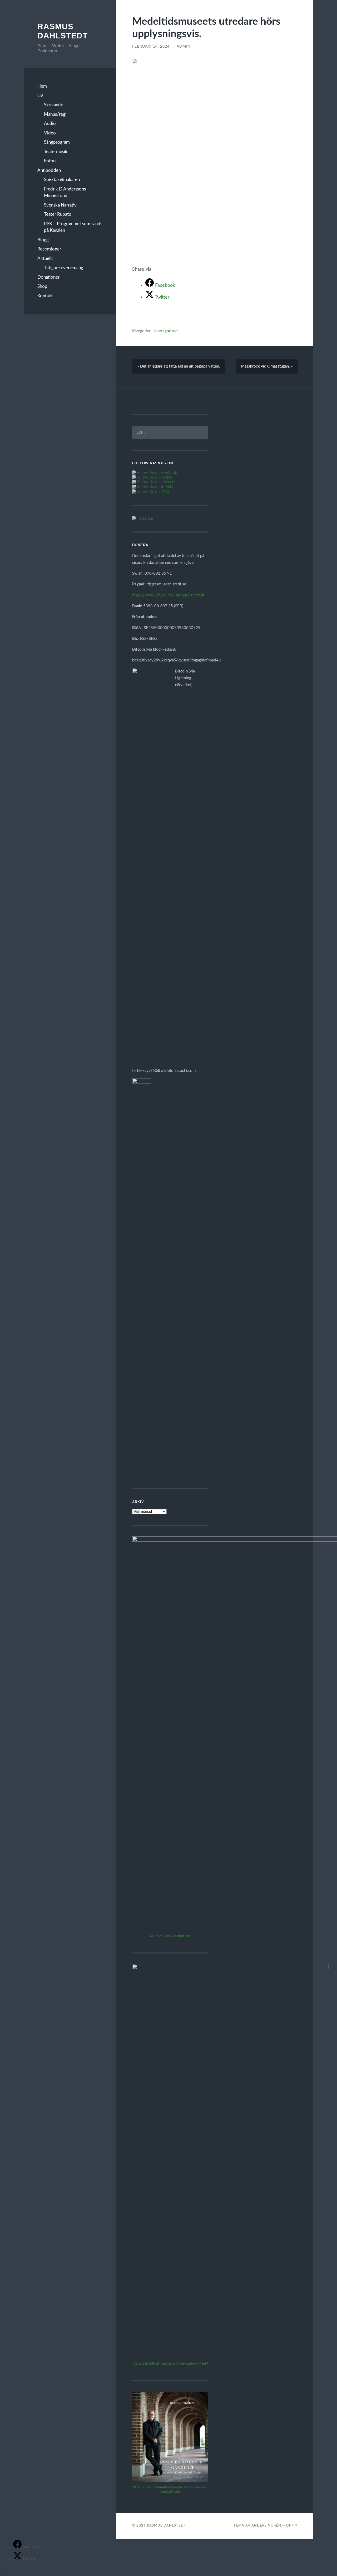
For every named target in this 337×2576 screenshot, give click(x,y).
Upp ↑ (292, 2525)
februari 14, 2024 (151, 47)
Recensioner (49, 249)
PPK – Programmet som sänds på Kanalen (73, 227)
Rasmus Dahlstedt (167, 2525)
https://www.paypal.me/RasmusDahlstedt (168, 595)
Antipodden (49, 170)
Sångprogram (57, 142)
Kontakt (45, 296)
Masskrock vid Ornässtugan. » (267, 366)
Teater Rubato (58, 214)
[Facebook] (18, 2547)
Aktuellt (45, 258)
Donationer (48, 277)
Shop (42, 286)
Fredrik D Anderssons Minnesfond (65, 192)
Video (50, 133)
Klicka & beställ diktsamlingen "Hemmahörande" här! (170, 2364)
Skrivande (54, 105)
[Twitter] (18, 2559)
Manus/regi (55, 114)
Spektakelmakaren (62, 180)
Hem (42, 86)
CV (40, 96)
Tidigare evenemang (64, 268)
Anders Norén (266, 2525)
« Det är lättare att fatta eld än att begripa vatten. (179, 366)
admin (184, 47)
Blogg (43, 240)
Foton (50, 161)
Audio (50, 124)
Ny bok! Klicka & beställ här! (170, 1936)
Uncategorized (165, 331)
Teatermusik (56, 152)
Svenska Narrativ (60, 205)
